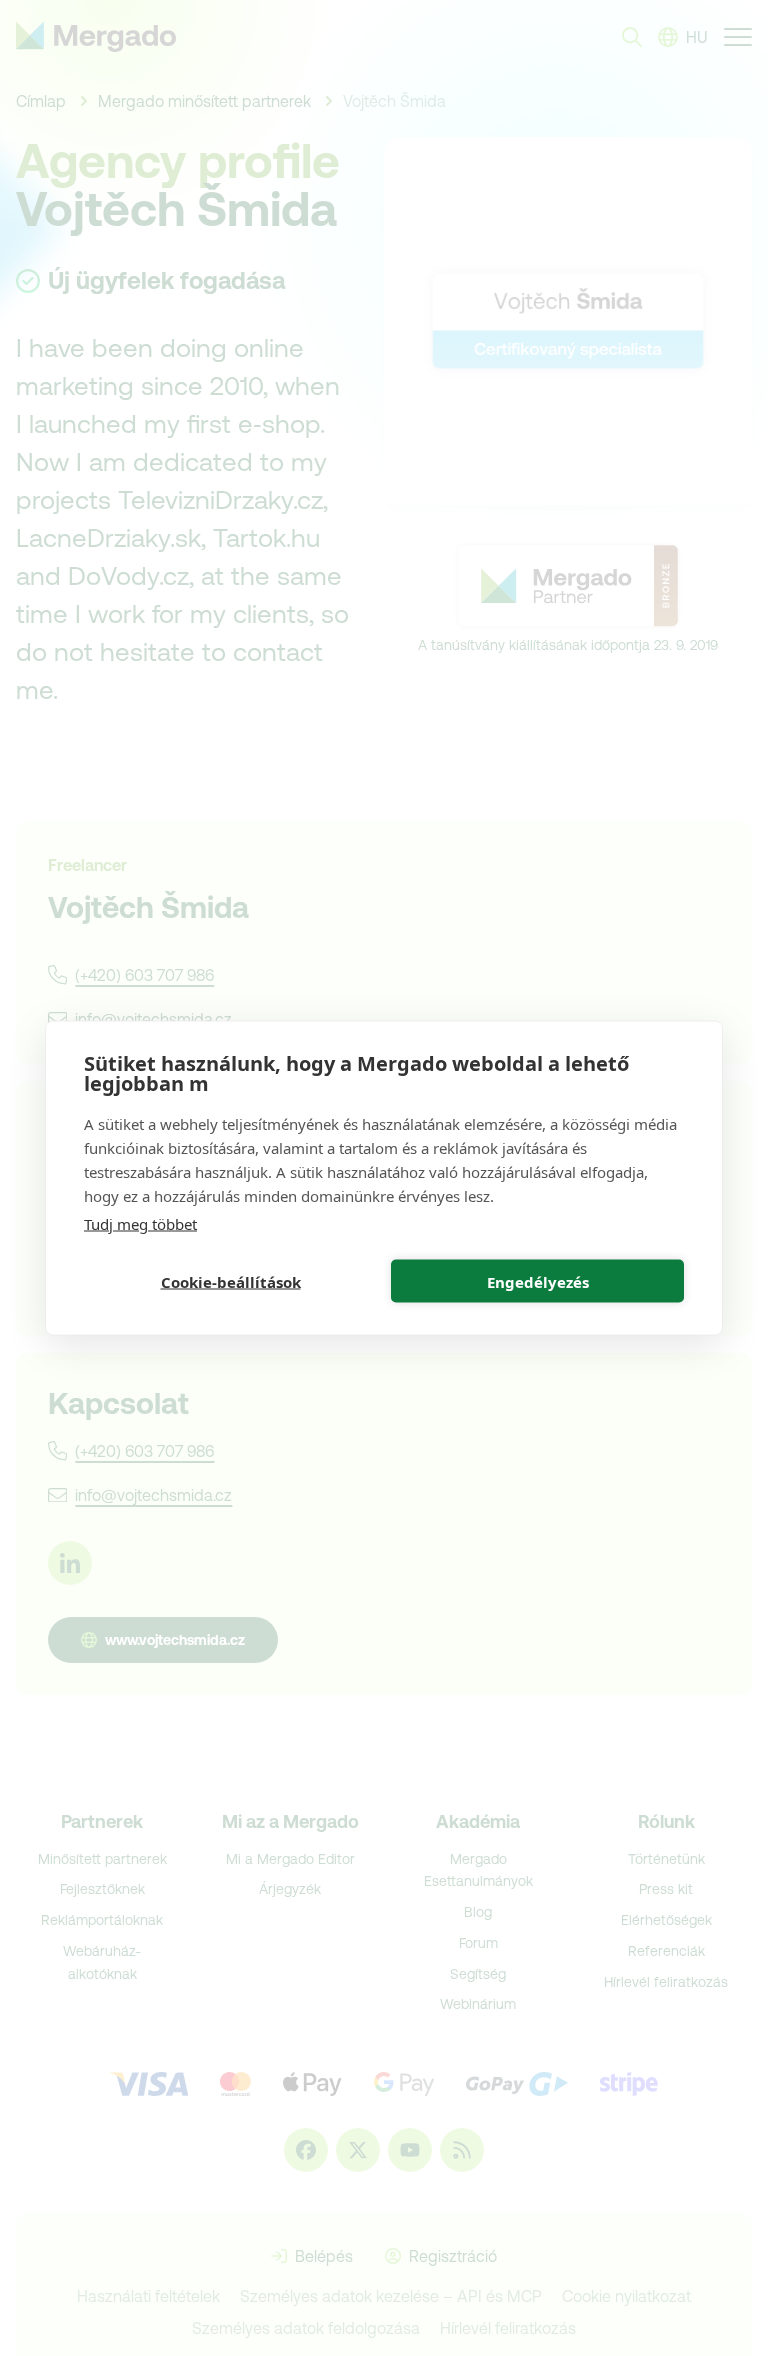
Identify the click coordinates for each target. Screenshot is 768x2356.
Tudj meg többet (140, 1224)
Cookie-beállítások (231, 1281)
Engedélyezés (538, 1281)
